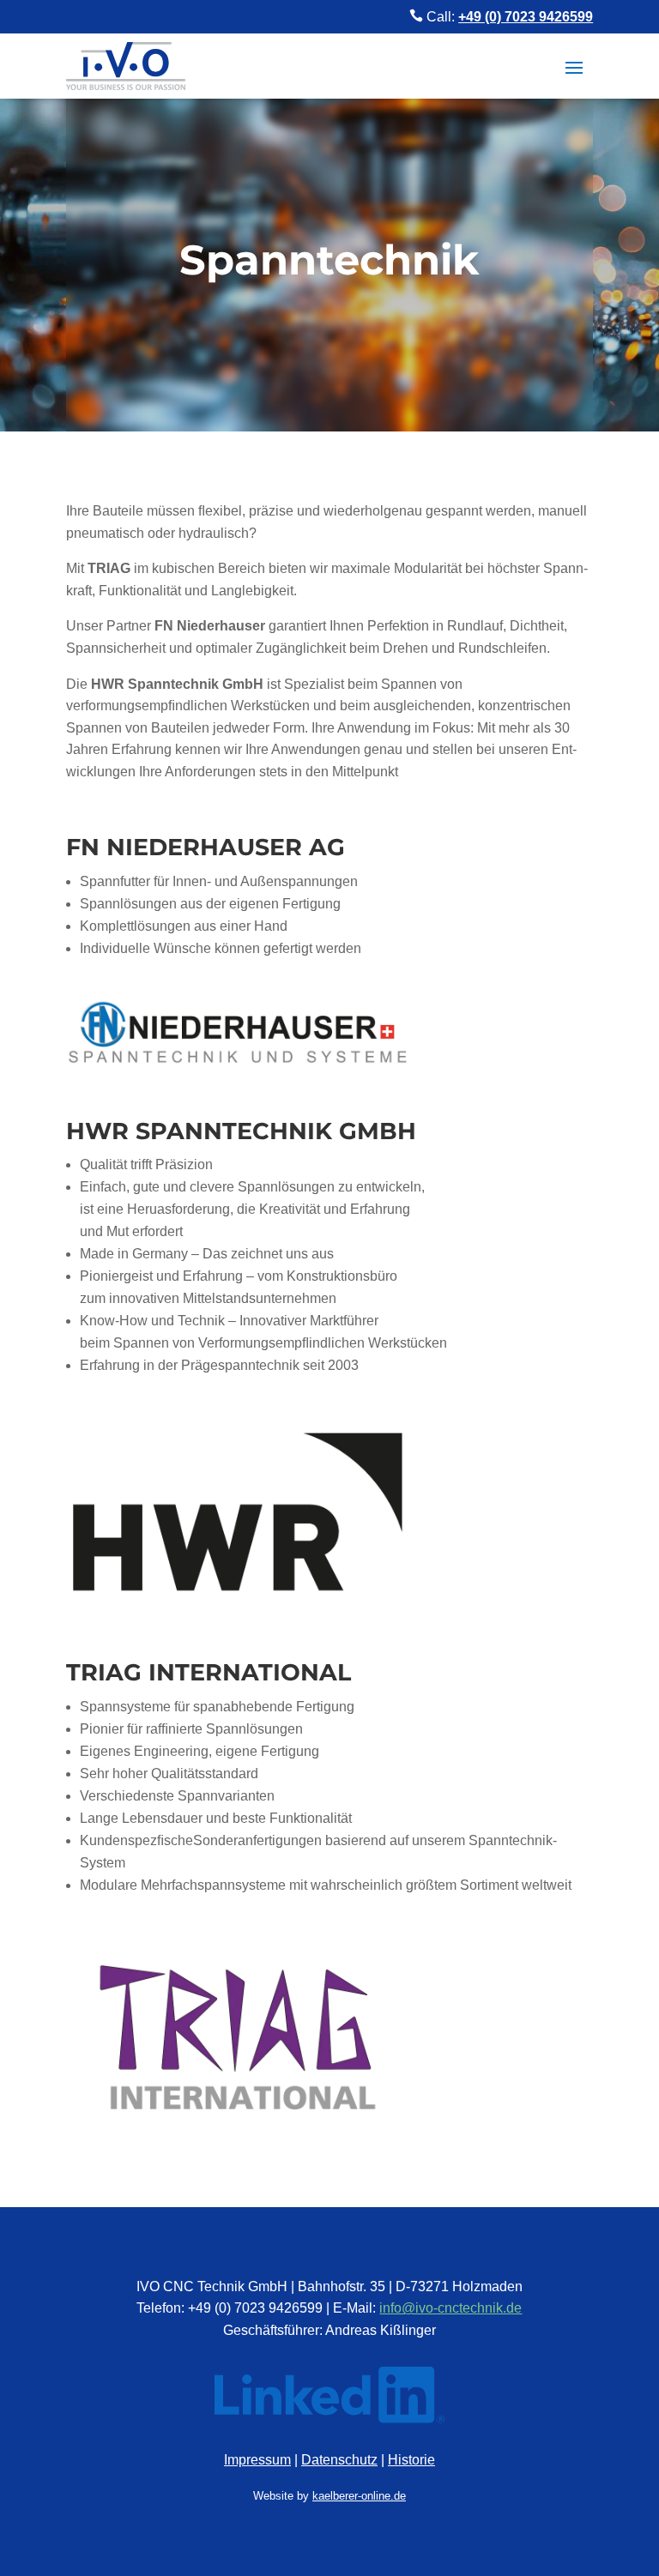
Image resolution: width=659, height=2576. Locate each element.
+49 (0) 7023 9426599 (526, 17)
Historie (411, 2460)
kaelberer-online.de (359, 2496)
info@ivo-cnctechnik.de (450, 2308)
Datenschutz (339, 2460)
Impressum (257, 2460)
